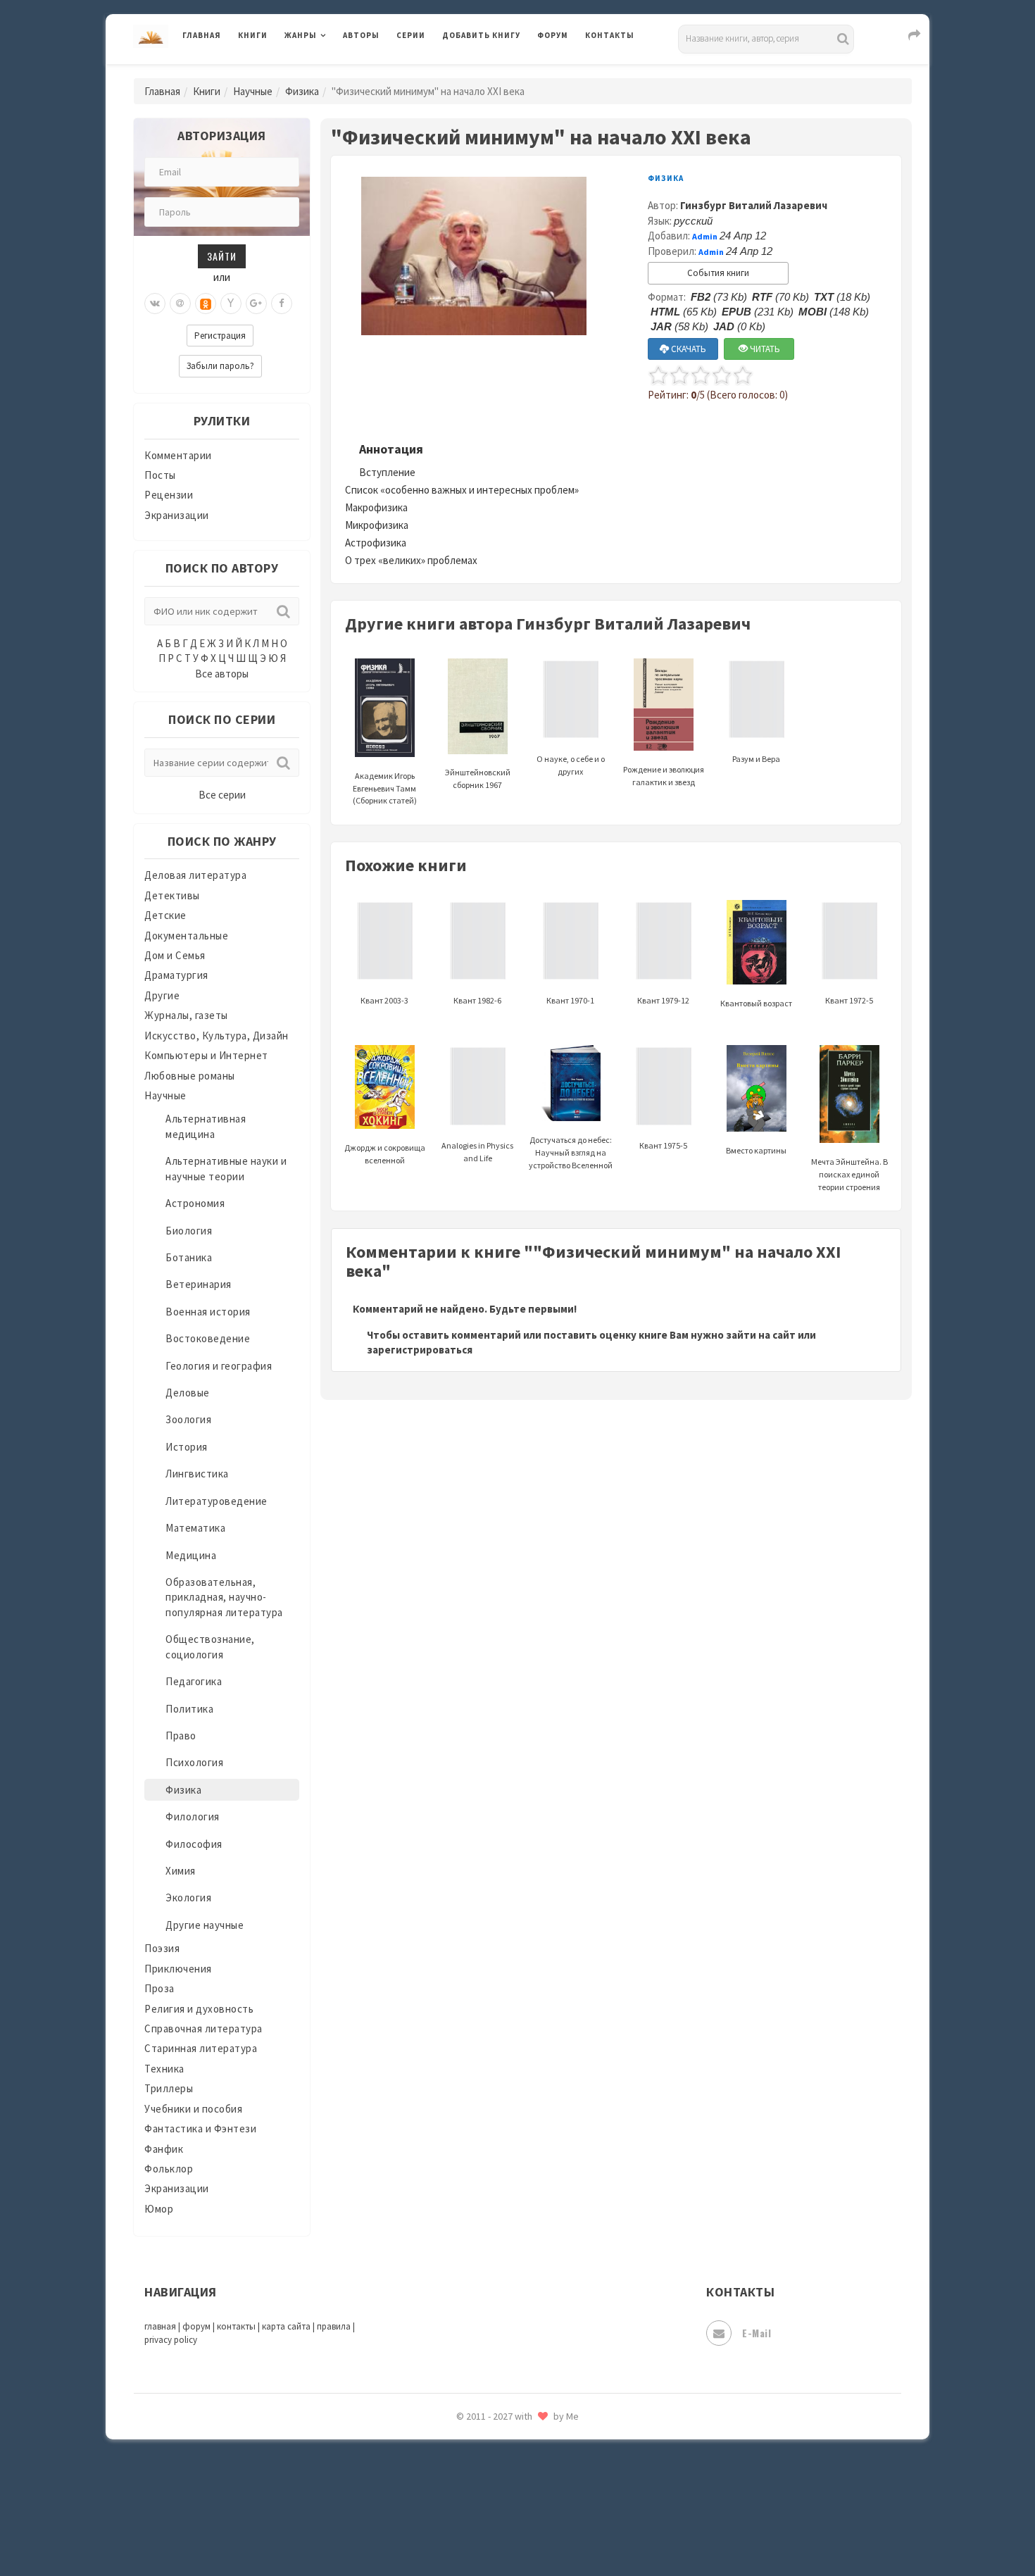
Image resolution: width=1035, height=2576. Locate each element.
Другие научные (205, 1925)
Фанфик (164, 2149)
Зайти (222, 256)
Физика (302, 91)
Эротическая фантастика (506, 2465)
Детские (165, 915)
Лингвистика (197, 1474)
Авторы (361, 35)
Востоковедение (208, 1338)
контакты (236, 2326)
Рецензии (169, 495)
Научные (253, 91)
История (187, 1447)
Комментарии (178, 455)
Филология (193, 1817)
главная (160, 2326)
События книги (718, 273)
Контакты (610, 35)
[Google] (256, 304)
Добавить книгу (481, 35)
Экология (188, 1897)
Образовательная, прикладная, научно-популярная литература (224, 1597)
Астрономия (195, 1203)
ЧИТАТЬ (764, 349)
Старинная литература (201, 2048)
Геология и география (219, 1366)
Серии (411, 35)
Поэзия (162, 1948)
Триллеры (169, 2088)
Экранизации (177, 515)
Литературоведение (217, 1501)
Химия (181, 1871)
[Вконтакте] (155, 304)
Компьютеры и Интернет (206, 1055)
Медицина (191, 1555)
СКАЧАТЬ (688, 349)
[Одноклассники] (206, 304)
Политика (189, 1709)
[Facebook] (282, 304)
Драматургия (176, 975)
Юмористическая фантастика (517, 2528)
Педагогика (194, 1681)
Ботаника (189, 1257)
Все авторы (222, 674)
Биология (189, 1231)
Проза (159, 1988)
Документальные (186, 936)
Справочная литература (203, 2028)
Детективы (172, 895)
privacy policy (171, 2340)
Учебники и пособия (193, 2109)
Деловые (188, 1393)
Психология (194, 1762)
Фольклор (169, 2169)
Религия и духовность (199, 2009)
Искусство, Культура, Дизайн (217, 1036)
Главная (202, 35)
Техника (164, 2069)
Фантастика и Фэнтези (200, 2128)
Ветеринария (199, 1284)
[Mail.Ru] (180, 304)
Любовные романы (190, 1076)
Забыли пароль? (220, 366)
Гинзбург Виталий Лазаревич (754, 205)
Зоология (188, 1419)
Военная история (208, 1312)
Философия (194, 1844)
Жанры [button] (301, 35)
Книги (253, 35)
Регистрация (220, 336)
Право (181, 1736)
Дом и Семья (175, 955)
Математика (195, 1528)
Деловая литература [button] (334, 72)
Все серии (222, 795)
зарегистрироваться (420, 1350)
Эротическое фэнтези (497, 2496)
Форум (553, 35)
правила (334, 2326)
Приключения (178, 1969)
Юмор (159, 2209)
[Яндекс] (231, 304)
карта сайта (286, 2326)
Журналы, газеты (186, 1015)
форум (196, 2326)
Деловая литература (493, 72)
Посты (160, 475)
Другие (162, 995)
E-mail (757, 2333)
